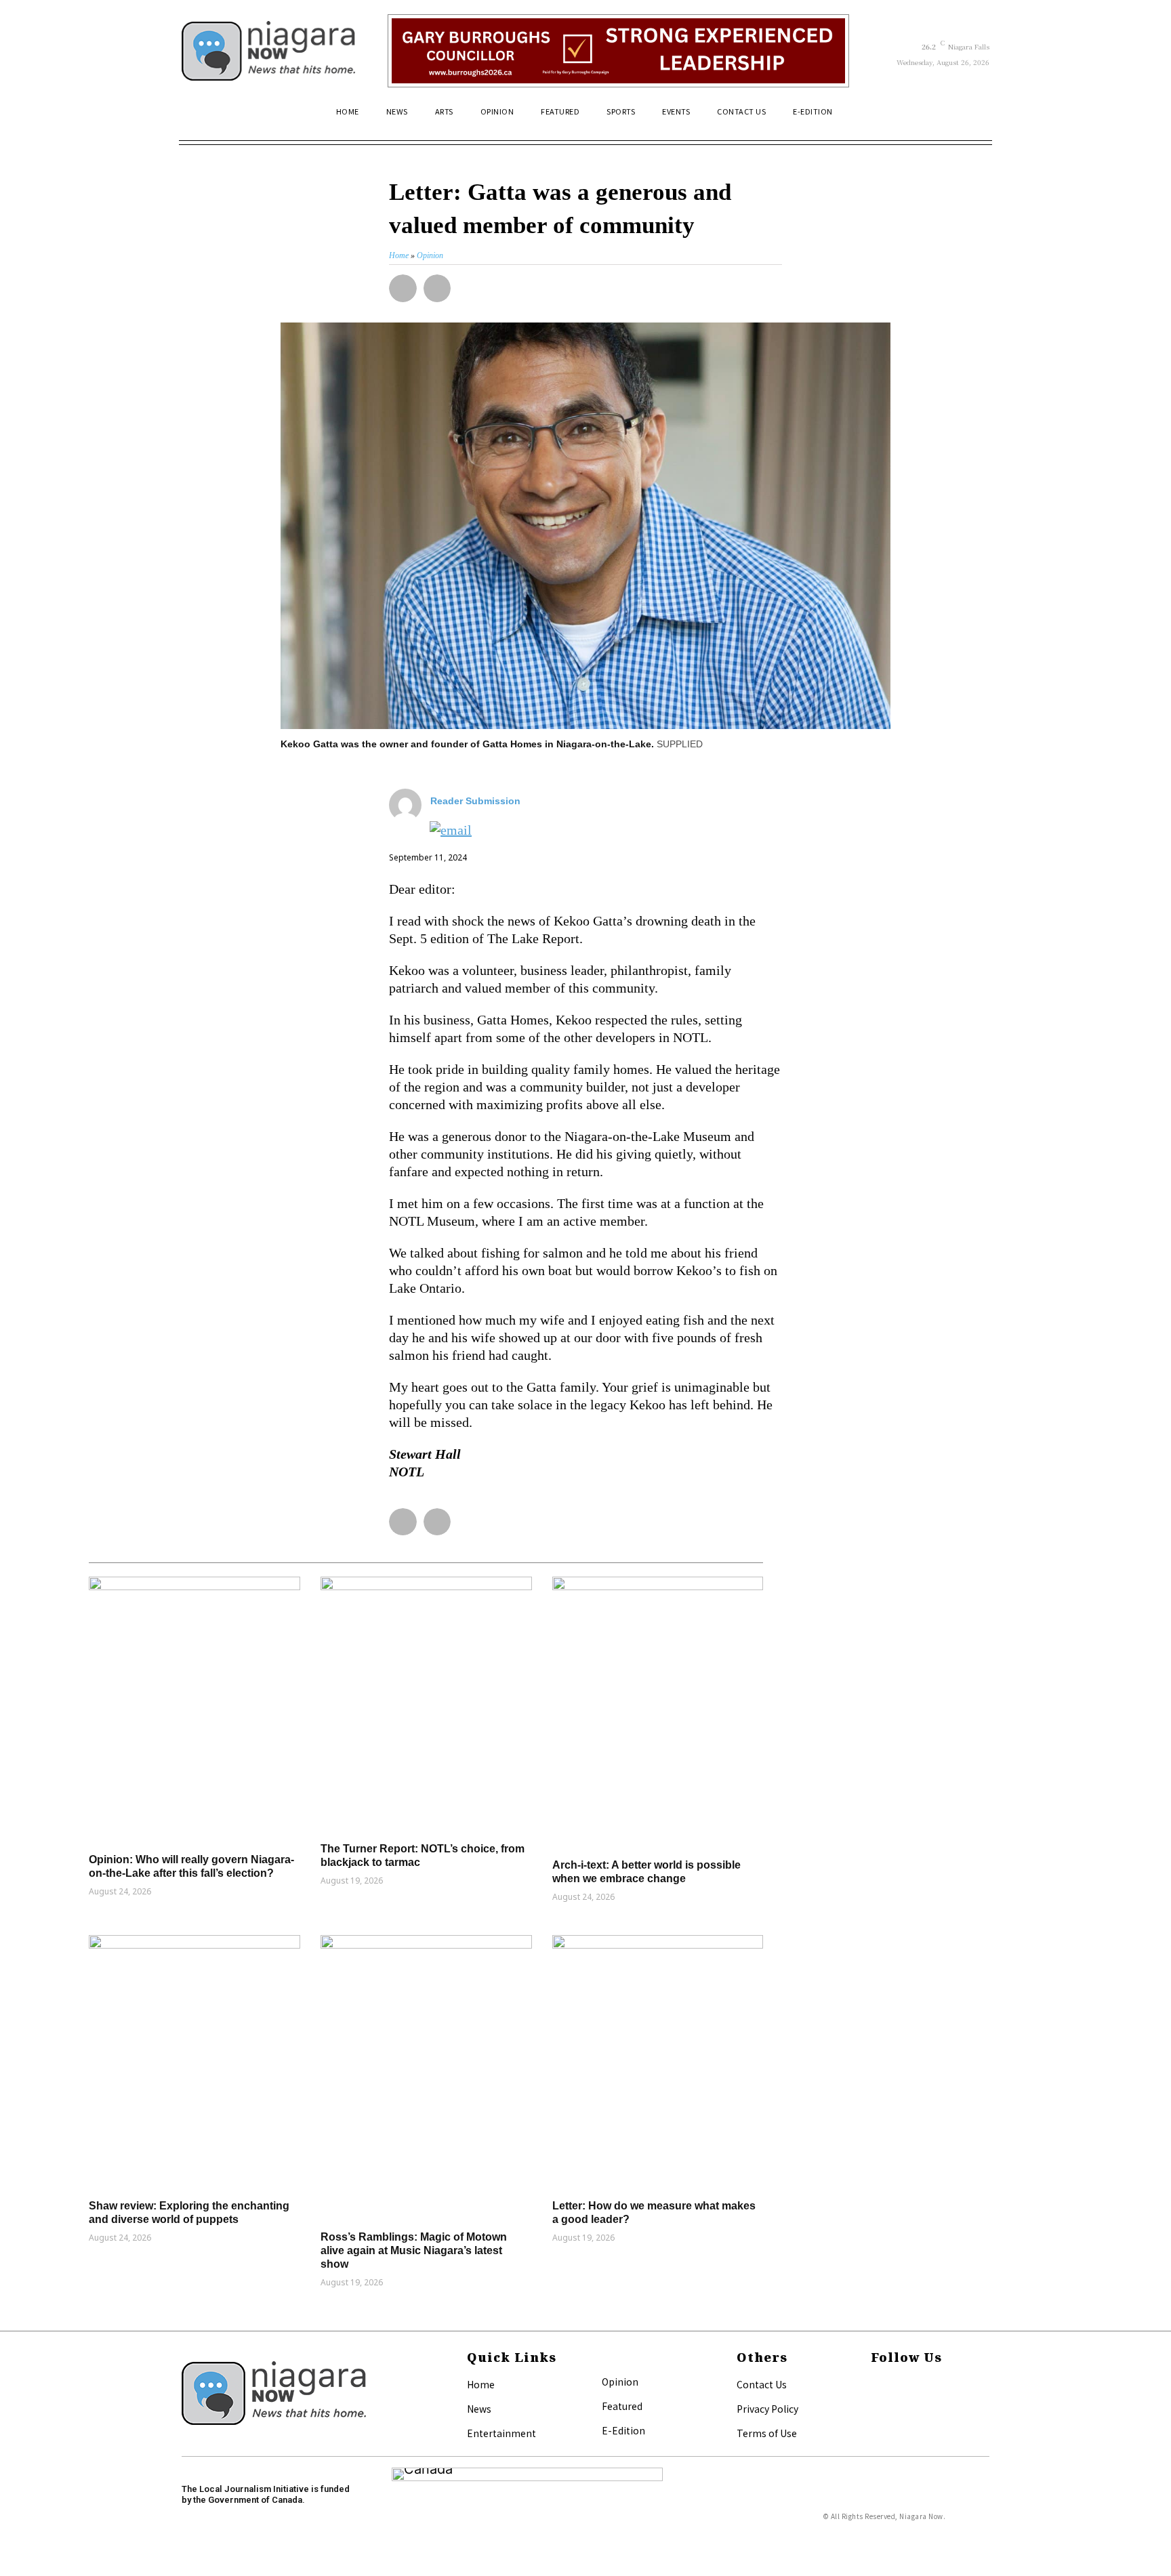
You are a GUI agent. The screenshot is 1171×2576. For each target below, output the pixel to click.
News (479, 2409)
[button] (973, 117)
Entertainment (501, 2433)
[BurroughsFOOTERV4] (618, 51)
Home (481, 2384)
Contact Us (762, 2384)
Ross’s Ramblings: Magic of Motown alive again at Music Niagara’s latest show (414, 2250)
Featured (622, 2406)
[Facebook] (875, 2386)
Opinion (620, 2382)
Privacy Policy (767, 2409)
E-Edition (623, 2430)
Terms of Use (767, 2433)
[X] (875, 2407)
